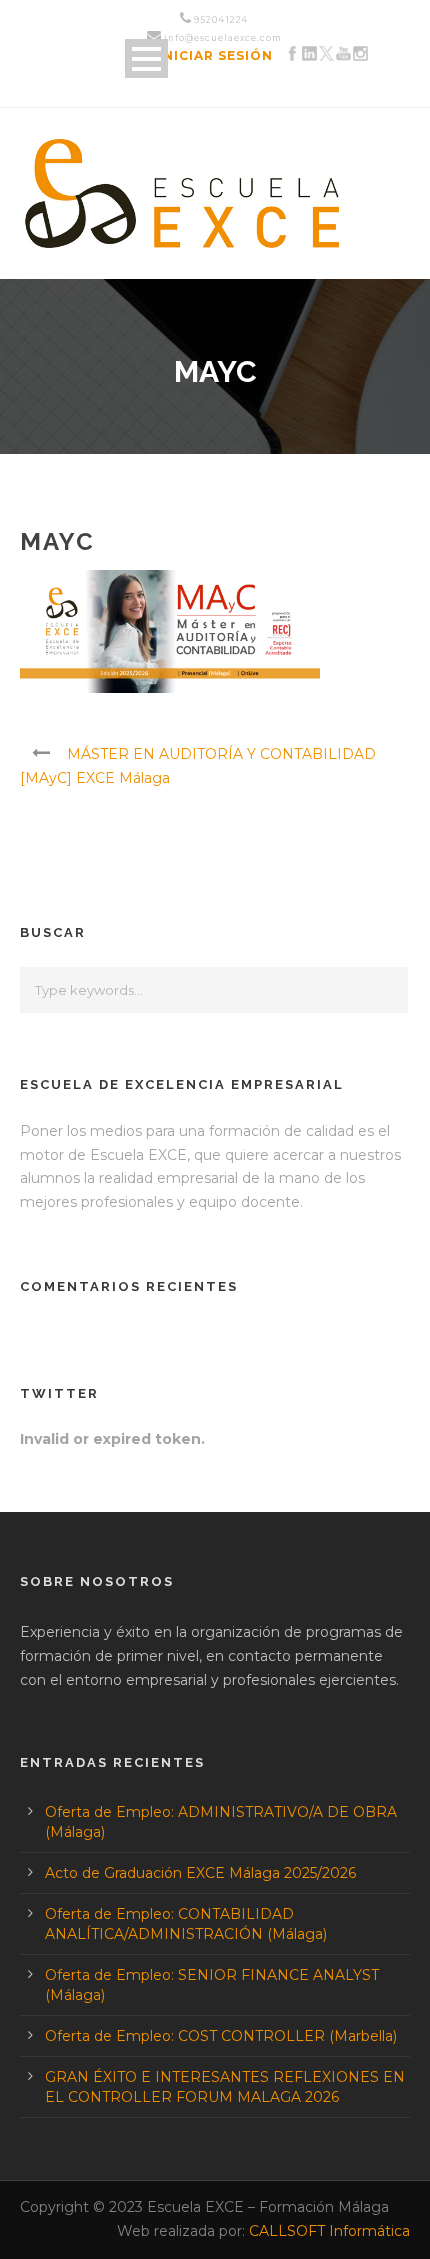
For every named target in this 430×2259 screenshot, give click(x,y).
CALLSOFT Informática (329, 2231)
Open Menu (146, 58)
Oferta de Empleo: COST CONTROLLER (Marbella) (221, 2036)
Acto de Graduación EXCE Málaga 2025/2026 (200, 1873)
